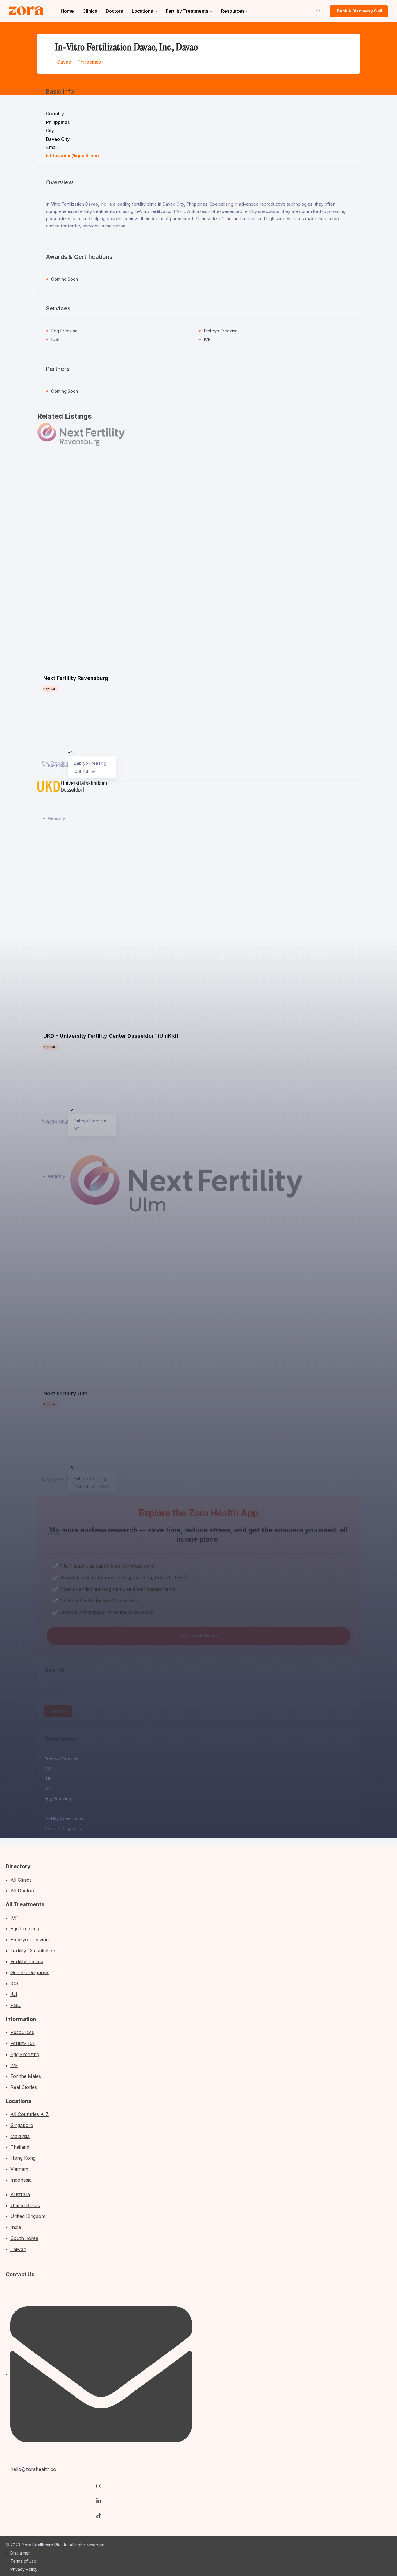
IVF (48, 1789)
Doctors (114, 11)
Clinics (90, 11)
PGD (49, 1808)
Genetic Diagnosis (63, 1829)
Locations (142, 11)
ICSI (49, 1769)
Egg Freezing (58, 1799)
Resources (233, 11)
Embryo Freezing (61, 1759)
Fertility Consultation (65, 1819)
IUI (47, 1779)
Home (67, 11)
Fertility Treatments (187, 11)
